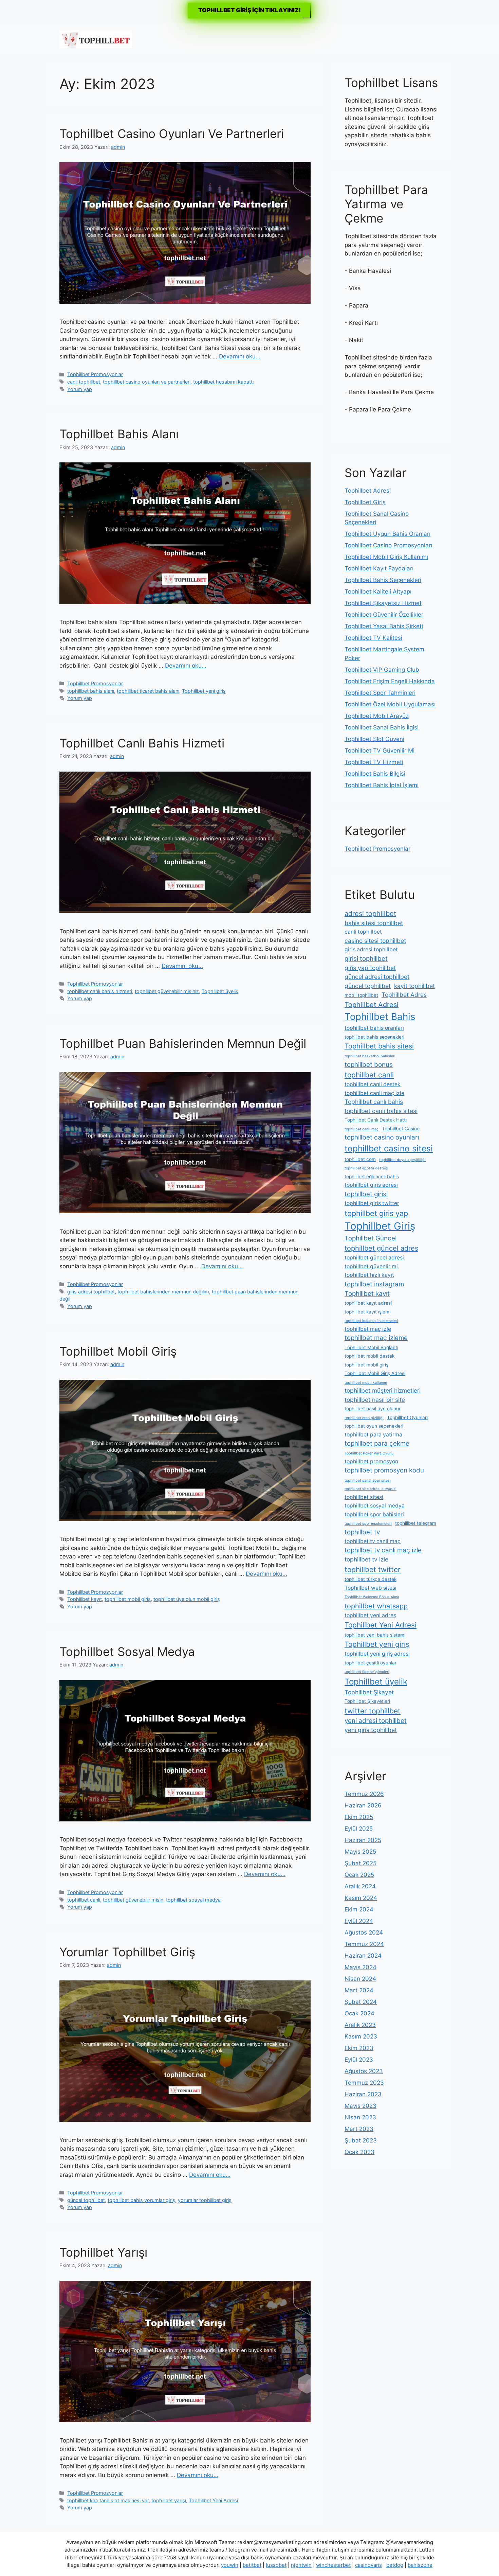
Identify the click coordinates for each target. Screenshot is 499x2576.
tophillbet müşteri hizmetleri (383, 1390)
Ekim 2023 (359, 2048)
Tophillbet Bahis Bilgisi (375, 774)
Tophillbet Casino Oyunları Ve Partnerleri (172, 134)
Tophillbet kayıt (85, 1599)
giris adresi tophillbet (91, 1292)
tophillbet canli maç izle (374, 1093)
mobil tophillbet (361, 995)
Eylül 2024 (359, 1921)
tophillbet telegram (416, 1523)
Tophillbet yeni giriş (204, 691)
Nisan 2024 (360, 1979)
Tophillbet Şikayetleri (367, 1701)
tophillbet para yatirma (373, 1435)
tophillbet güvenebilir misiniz (167, 991)
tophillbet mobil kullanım (366, 1383)
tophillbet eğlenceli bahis (372, 1177)
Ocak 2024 (359, 2013)
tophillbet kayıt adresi (368, 1303)
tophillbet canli (84, 1900)
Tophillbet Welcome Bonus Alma (372, 1597)
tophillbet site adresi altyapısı (371, 1489)
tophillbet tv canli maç (373, 1541)
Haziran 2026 (363, 1805)
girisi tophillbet (366, 959)
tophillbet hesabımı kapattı (223, 382)
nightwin (301, 2565)
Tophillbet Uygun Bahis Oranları (387, 534)
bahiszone (420, 2565)
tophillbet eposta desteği (366, 1168)
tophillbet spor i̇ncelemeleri (368, 1524)
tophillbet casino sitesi (389, 1148)
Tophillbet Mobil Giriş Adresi (375, 1373)
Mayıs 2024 (361, 1967)
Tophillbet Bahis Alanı (119, 434)
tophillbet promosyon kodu (384, 1470)
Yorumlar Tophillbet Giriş (127, 1952)
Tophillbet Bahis (380, 1017)
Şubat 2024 (361, 2002)
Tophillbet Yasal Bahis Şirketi (384, 626)
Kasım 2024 (361, 1898)
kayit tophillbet (414, 986)
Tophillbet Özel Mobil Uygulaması (390, 704)
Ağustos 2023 (364, 2071)
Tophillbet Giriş (365, 502)
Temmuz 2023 (364, 2083)
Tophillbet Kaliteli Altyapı (378, 592)
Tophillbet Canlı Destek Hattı (376, 1120)
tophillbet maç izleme (376, 1338)
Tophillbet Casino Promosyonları (388, 545)
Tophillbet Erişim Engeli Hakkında (390, 681)
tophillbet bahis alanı (91, 691)
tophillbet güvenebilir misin (133, 1900)
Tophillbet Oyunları (407, 1417)
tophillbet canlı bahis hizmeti (100, 991)
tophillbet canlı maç (362, 1129)
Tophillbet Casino (401, 1129)
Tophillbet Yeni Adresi (213, 2500)
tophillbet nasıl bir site (375, 1400)
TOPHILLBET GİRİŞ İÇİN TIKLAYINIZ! (249, 10)
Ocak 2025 (359, 1875)
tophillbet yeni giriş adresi (377, 1654)
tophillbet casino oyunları (382, 1137)
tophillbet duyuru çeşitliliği (402, 1160)
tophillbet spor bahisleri (374, 1514)
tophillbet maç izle (368, 1329)
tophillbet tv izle (366, 1559)
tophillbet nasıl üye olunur (373, 1409)
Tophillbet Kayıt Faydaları (379, 568)
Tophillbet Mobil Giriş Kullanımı (386, 557)
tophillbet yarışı (169, 2500)
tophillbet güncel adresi (374, 1258)
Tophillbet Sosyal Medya (127, 1652)
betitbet (252, 2565)
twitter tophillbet (373, 1711)
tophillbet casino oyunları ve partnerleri (147, 382)
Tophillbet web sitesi (371, 1588)
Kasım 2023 (361, 2036)
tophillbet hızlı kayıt (369, 1275)
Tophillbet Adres (404, 995)
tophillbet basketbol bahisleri (370, 1056)
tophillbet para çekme (377, 1443)
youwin (230, 2565)
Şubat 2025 (361, 1863)
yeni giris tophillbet (371, 1730)
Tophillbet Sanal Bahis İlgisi (382, 727)
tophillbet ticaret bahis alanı (148, 691)
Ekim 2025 (359, 1817)
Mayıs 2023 (361, 2106)
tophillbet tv (362, 1532)
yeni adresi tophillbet (376, 1721)
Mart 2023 (359, 2129)
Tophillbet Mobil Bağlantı (371, 1347)
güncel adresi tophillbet (377, 977)
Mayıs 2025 (360, 1852)
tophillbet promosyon (371, 1461)
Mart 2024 (359, 1990)
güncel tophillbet (86, 2200)
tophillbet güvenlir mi (371, 1266)
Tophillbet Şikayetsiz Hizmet (383, 603)
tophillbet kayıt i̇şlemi (367, 1312)
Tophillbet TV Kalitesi (373, 638)
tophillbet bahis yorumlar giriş (141, 2200)
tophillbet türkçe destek (371, 1579)
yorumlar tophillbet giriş (205, 2200)
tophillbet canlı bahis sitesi (381, 1111)
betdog (395, 2565)
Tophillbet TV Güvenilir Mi (380, 751)
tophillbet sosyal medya (193, 1900)
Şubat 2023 (361, 2140)
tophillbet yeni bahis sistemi (375, 1635)
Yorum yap (80, 389)
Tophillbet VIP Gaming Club (382, 670)
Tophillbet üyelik (220, 991)
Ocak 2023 (359, 2152)
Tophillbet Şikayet (369, 1692)
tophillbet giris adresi (371, 1185)
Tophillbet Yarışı (103, 2252)
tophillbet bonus (369, 1065)
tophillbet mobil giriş (128, 1599)
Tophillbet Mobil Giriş (118, 1351)
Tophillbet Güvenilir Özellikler (384, 615)
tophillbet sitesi (364, 1497)
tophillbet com (360, 1159)
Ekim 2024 (359, 1909)
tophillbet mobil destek (369, 1356)
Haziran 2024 (363, 1956)
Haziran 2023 (363, 2094)
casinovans (368, 2565)
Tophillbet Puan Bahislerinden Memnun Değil (183, 1043)
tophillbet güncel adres (381, 1248)
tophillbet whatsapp (376, 1606)
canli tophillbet (84, 382)
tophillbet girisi (366, 1194)
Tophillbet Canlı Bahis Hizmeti (142, 743)
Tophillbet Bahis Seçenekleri (383, 580)
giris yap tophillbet (370, 968)
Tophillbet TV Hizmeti (374, 762)
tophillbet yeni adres (370, 1615)
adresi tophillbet (370, 914)
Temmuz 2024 (364, 1944)
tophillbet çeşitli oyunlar (371, 1663)
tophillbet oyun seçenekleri (374, 1426)
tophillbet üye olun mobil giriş (187, 1599)
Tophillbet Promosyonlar (95, 374)
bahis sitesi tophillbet (374, 923)
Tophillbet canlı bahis (374, 1102)
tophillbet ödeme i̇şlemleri (367, 1672)
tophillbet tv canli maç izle (383, 1550)
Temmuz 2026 (364, 1794)
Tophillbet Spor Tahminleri (380, 693)
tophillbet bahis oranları (374, 1028)
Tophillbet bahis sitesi (379, 1046)
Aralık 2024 (360, 1886)
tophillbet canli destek (373, 1084)
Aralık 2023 (360, 2025)
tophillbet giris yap (376, 1213)
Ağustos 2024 (364, 1933)
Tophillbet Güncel (371, 1238)
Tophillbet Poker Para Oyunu (369, 1453)
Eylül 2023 (359, 2060)
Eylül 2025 (359, 1829)
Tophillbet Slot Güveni (374, 739)
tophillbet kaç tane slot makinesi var (108, 2500)
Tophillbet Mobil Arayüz (377, 716)
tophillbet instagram (374, 1284)
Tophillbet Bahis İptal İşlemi (382, 785)
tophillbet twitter (373, 1569)
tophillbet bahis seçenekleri (374, 1037)
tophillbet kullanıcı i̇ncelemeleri (371, 1321)
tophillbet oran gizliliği (364, 1418)
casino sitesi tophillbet (375, 941)
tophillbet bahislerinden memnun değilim (163, 1292)
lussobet (276, 2565)
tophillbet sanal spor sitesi (368, 1480)
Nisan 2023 (360, 2117)
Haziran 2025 (363, 1840)
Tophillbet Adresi (368, 491)
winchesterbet (333, 2565)
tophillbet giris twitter (372, 1203)
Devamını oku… (240, 356)
